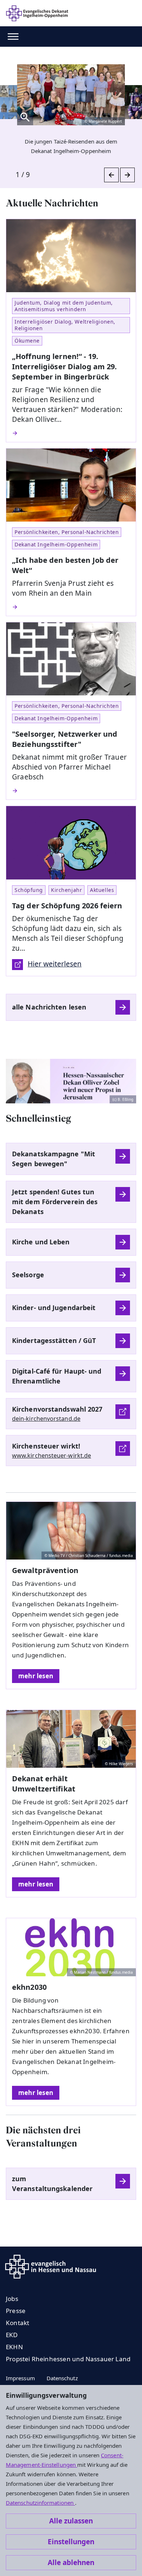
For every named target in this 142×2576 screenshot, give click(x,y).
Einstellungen (71, 2542)
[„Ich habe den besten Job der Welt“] (71, 607)
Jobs (12, 2299)
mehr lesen (36, 1676)
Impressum (20, 2378)
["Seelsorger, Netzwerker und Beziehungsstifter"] (71, 791)
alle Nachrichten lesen (49, 1007)
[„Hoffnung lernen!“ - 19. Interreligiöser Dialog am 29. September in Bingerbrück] (71, 433)
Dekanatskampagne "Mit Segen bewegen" (54, 1159)
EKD (12, 2335)
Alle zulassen (71, 2521)
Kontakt (17, 2323)
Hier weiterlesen (55, 964)
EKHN (14, 2347)
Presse (16, 2311)
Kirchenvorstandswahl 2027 (57, 1409)
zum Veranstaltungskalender (52, 2184)
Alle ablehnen (71, 2562)
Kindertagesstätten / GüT (54, 1340)
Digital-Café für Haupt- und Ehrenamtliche (57, 1376)
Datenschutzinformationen (40, 2503)
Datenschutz (62, 2378)
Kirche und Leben (41, 1242)
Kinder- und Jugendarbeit (54, 1308)
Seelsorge (28, 1275)
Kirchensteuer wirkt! (46, 1446)
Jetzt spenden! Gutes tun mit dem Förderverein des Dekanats (55, 1202)
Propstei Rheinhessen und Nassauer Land (68, 2359)
